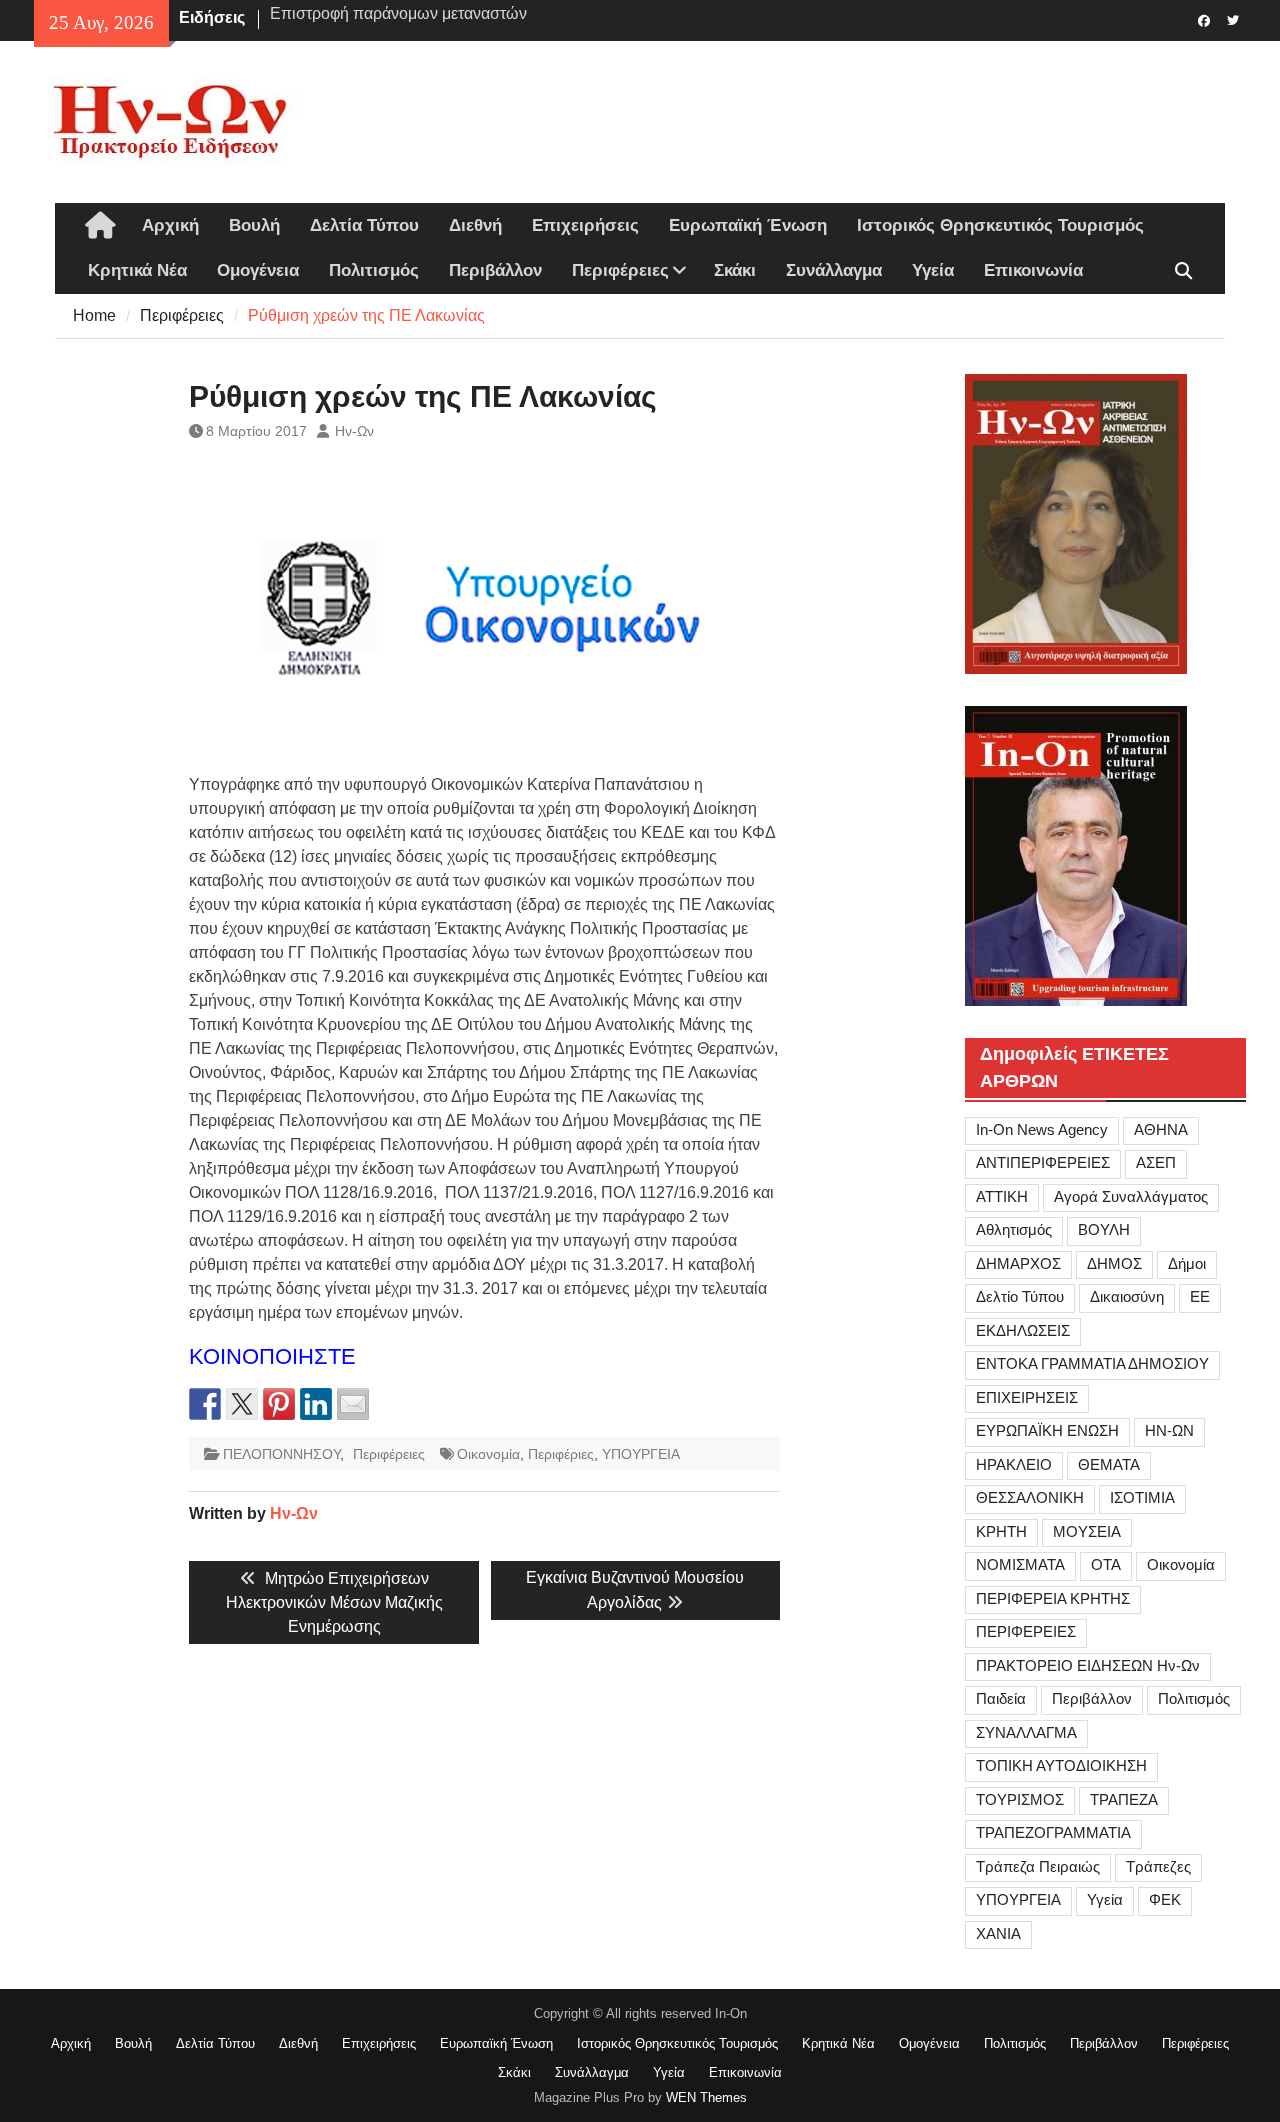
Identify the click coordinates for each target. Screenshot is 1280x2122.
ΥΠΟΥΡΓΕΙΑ (641, 1454)
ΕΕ (1200, 1296)
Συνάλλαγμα (834, 270)
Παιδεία (1001, 1698)
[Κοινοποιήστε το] (205, 1404)
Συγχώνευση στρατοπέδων (366, 17)
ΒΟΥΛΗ (1104, 1229)
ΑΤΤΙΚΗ (1002, 1196)
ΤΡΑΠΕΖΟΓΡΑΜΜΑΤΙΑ (1053, 1832)
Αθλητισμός (1014, 1229)
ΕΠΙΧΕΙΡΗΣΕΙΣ (1027, 1397)
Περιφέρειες (620, 270)
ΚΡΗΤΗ (1001, 1531)
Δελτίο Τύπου (1020, 1296)
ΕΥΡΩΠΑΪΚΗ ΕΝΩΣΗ (1047, 1430)
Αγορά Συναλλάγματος (1131, 1196)
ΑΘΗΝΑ (1161, 1129)
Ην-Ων (354, 431)
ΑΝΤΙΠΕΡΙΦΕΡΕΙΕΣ (1043, 1162)
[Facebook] (1204, 19)
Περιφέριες (561, 1454)
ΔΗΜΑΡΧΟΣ (1018, 1263)
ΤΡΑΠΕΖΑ (1124, 1799)
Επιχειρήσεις (585, 225)
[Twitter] (1233, 19)
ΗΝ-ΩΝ (1169, 1430)
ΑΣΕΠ (1156, 1162)
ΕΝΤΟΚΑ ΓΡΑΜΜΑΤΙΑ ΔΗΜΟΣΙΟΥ (1092, 1363)
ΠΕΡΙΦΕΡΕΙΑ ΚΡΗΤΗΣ (1053, 1598)
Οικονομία (488, 1454)
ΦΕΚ (1165, 1899)
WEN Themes (706, 2097)
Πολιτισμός (374, 270)
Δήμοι (1187, 1263)
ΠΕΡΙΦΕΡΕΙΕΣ (1026, 1631)
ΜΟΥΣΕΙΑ (1087, 1531)
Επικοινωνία (1033, 270)
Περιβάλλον (495, 270)
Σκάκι (735, 270)
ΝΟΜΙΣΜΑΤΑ (1020, 1564)
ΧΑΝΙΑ (998, 1933)
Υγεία (933, 270)
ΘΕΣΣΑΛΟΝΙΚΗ (1030, 1497)
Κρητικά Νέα (137, 270)
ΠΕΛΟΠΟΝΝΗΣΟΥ (281, 1454)
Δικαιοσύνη (1127, 1296)
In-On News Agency (1042, 1129)
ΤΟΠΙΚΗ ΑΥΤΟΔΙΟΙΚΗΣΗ (1061, 1765)
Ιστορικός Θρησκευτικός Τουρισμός (1000, 225)
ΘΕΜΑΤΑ (1109, 1464)
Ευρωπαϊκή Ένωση (748, 225)
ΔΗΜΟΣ (1114, 1263)
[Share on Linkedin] (316, 1404)
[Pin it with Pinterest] (279, 1404)
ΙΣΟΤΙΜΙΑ (1142, 1497)
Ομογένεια (258, 270)
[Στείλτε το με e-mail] (353, 1404)
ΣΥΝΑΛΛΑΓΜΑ (1026, 1732)
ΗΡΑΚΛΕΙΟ (1014, 1464)
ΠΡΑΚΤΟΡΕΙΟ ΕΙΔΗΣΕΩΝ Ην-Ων (1088, 1665)
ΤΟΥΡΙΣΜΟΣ (1020, 1799)
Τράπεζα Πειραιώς (1038, 1866)
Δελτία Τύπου (364, 225)
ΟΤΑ (1106, 1564)
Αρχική (170, 225)
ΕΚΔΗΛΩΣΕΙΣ (1023, 1330)
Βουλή (254, 225)
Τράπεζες (1158, 1866)
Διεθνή (475, 225)
